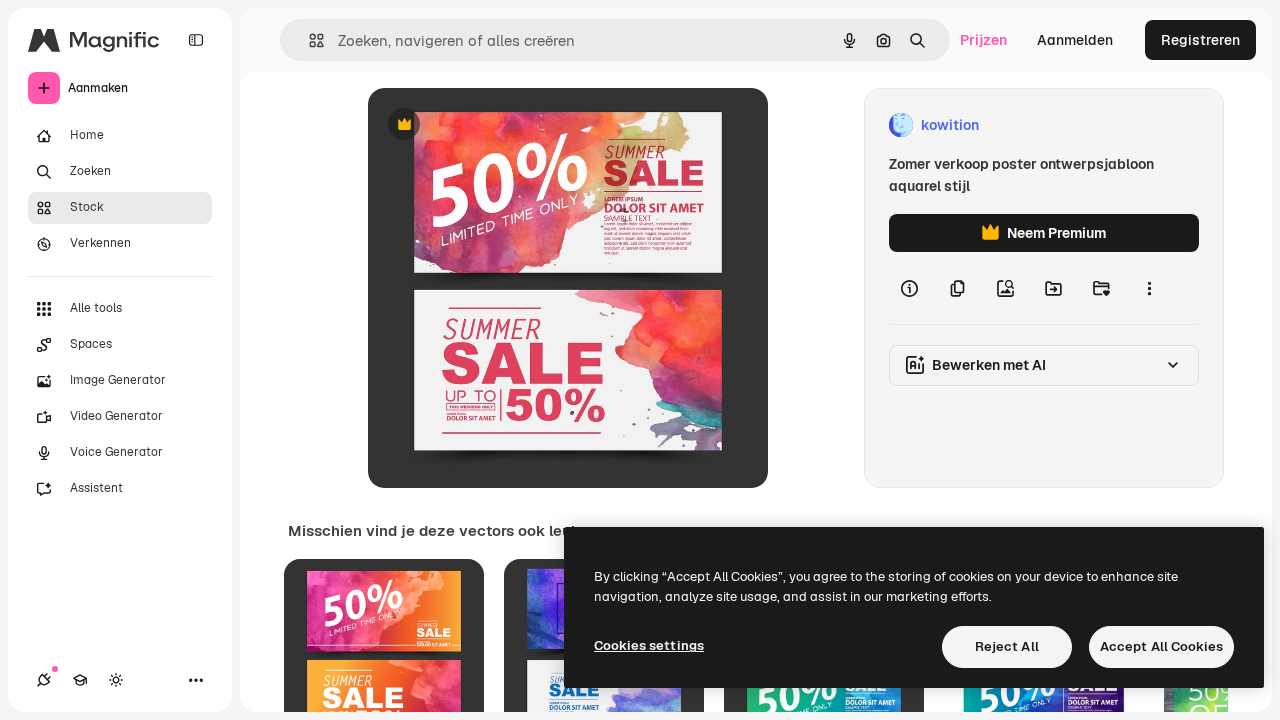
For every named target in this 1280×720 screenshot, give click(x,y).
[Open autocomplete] (308, 40)
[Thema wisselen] (116, 680)
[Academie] (80, 680)
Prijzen (983, 40)
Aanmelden (1075, 40)
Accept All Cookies (1161, 646)
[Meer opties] (1149, 288)
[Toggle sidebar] (196, 40)
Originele (499, 125)
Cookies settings (649, 645)
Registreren (1200, 40)
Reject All (1007, 646)
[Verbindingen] (44, 680)
